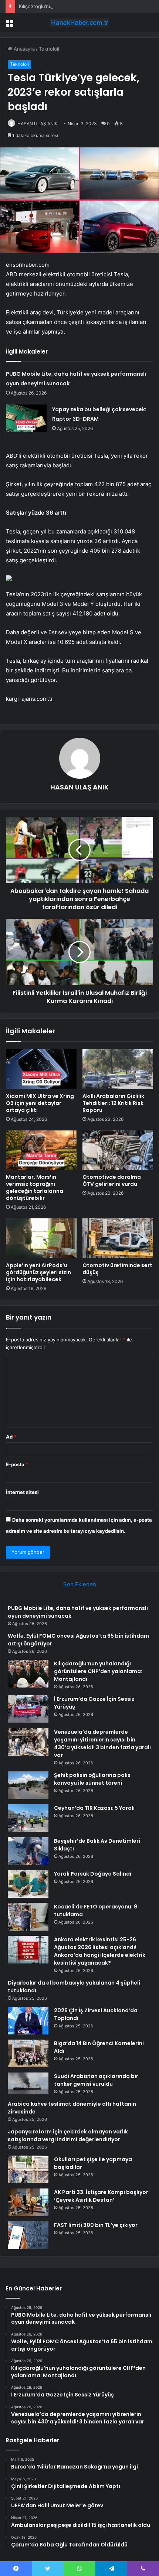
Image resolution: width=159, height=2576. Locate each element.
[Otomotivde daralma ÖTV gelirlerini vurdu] (118, 1150)
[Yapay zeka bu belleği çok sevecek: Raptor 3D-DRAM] (26, 418)
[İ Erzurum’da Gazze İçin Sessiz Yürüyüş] (28, 1709)
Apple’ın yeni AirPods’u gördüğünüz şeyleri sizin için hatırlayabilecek (38, 1272)
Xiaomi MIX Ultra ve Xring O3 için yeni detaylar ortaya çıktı (40, 1103)
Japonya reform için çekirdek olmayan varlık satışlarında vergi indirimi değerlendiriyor (68, 2135)
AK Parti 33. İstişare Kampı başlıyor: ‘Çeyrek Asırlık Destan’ (102, 2196)
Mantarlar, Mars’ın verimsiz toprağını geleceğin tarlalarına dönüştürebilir (35, 1188)
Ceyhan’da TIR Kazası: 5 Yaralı (94, 1808)
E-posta (17, 1464)
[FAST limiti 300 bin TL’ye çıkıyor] (28, 2235)
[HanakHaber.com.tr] (79, 23)
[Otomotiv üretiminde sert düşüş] (118, 1238)
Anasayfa (23, 49)
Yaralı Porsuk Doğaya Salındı (93, 1874)
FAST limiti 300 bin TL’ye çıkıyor (96, 2225)
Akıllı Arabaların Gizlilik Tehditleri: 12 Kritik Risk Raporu (113, 1103)
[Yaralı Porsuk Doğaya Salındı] (28, 1884)
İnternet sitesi (22, 1492)
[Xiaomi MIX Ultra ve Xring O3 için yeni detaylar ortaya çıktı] (41, 1069)
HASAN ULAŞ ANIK (38, 124)
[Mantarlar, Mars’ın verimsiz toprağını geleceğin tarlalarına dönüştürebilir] (41, 1150)
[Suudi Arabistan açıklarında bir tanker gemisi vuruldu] (28, 2083)
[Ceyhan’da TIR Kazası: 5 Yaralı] (28, 1818)
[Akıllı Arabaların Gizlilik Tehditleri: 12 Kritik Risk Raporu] (118, 1069)
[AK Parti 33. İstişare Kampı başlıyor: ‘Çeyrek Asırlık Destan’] (28, 2202)
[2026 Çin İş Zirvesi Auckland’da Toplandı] (28, 2021)
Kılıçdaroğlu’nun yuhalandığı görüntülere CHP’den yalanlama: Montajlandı (98, 1671)
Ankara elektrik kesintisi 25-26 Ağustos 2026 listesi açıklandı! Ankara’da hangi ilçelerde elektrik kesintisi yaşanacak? (100, 1951)
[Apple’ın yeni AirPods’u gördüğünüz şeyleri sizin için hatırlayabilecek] (41, 1238)
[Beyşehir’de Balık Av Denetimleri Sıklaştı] (28, 1851)
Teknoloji (49, 49)
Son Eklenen (80, 1584)
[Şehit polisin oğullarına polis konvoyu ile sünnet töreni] (28, 1785)
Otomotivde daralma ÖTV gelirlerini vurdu (112, 1180)
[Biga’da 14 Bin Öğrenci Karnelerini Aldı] (28, 2053)
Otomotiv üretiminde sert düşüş (117, 1269)
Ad (11, 1437)
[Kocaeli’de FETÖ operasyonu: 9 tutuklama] (28, 1917)
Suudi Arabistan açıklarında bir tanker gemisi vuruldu (96, 2080)
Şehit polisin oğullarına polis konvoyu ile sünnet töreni (92, 1779)
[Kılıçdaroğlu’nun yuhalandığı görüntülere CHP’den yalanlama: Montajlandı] (28, 1674)
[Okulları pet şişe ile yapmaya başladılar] (28, 2169)
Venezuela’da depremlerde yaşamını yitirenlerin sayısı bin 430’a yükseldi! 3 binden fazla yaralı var (102, 1744)
